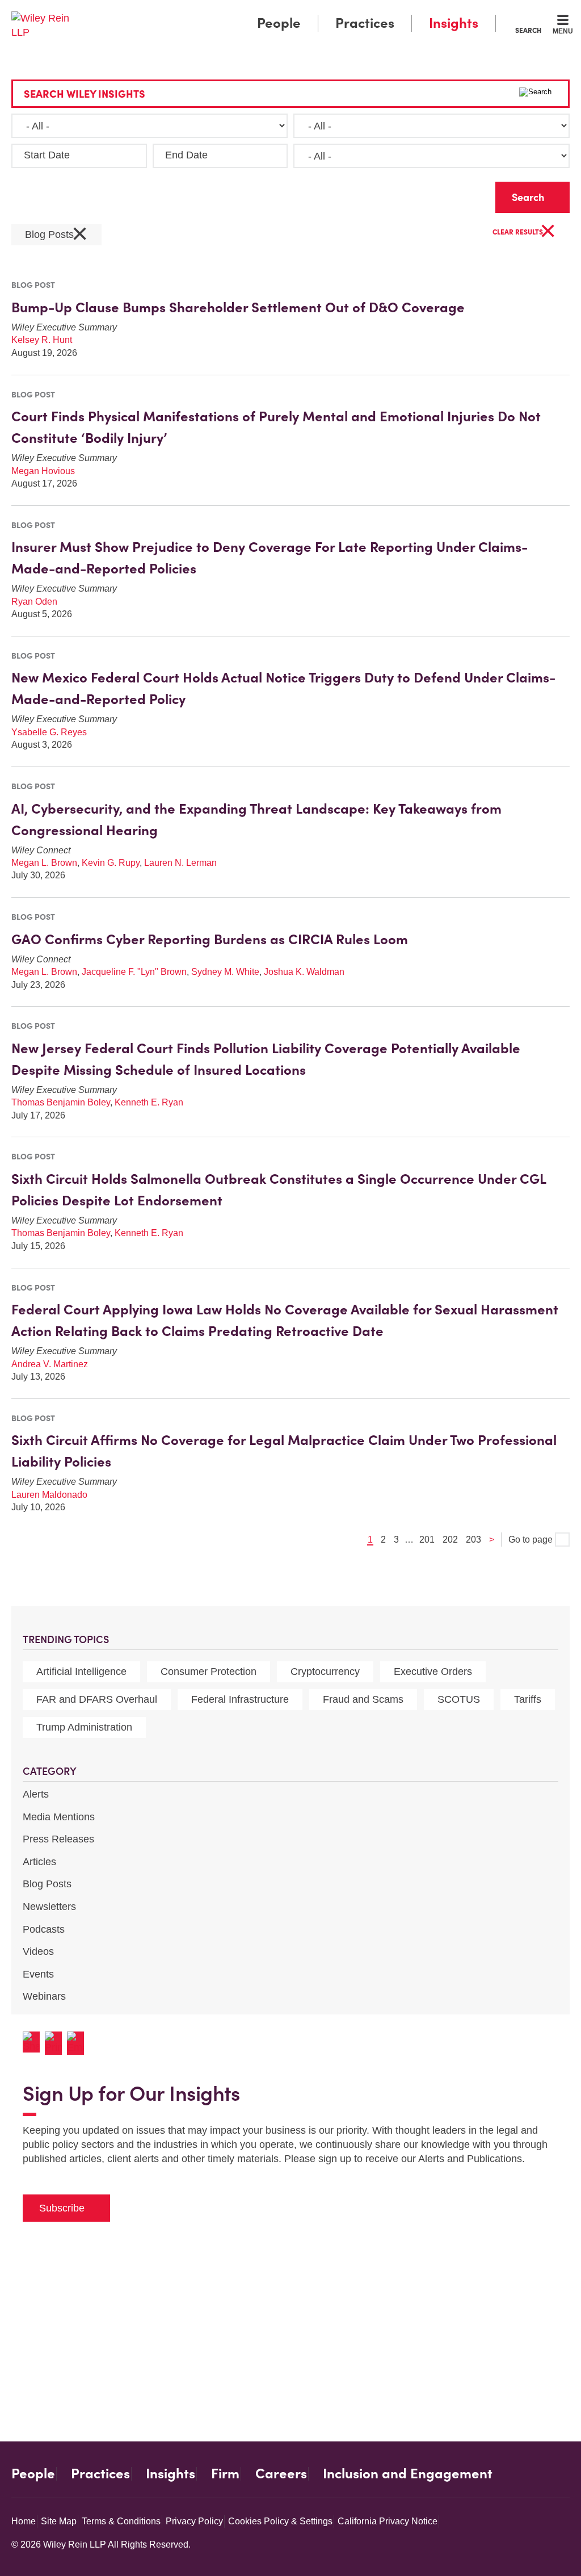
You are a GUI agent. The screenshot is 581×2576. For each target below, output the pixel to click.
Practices (365, 23)
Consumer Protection (209, 1672)
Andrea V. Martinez (50, 1364)
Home (24, 2521)
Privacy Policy (194, 2521)
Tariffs (528, 1699)
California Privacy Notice (388, 2521)
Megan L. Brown (44, 863)
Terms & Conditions (121, 2521)
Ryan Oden (34, 602)
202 (450, 1540)
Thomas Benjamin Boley (61, 1102)
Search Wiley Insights (85, 94)
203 (473, 1540)
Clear (469, 194)
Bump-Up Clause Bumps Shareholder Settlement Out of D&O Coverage (238, 307)
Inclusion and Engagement (408, 2474)
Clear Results (524, 233)
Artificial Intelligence (81, 1672)
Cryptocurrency (325, 1672)
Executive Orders (433, 1672)
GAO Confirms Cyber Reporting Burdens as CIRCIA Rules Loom (210, 939)
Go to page (532, 1540)
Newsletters (49, 1907)
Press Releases (58, 1839)
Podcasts (44, 1929)
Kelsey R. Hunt (42, 340)
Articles (39, 1862)
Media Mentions (59, 1817)
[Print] (56, 2043)
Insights (454, 23)
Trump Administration (84, 1727)
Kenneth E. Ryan (149, 1102)
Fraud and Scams (363, 1699)
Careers (281, 2474)
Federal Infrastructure (240, 1699)
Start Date (47, 155)
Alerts (36, 1794)
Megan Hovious (43, 471)
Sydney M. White (225, 972)
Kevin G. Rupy (111, 863)
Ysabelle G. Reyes (49, 732)
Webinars (44, 1996)
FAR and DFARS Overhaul (97, 1699)
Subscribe (62, 2208)
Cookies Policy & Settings (280, 2521)
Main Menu (257, 12)
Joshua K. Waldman (304, 972)
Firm (225, 2474)
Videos (38, 1951)
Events (38, 1974)
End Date (186, 155)
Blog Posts (47, 1884)
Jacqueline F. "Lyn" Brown (134, 972)
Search (528, 30)
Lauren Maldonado (49, 1495)
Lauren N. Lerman (180, 863)
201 (427, 1540)
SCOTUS (459, 1699)
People (279, 23)
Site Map (59, 2521)
